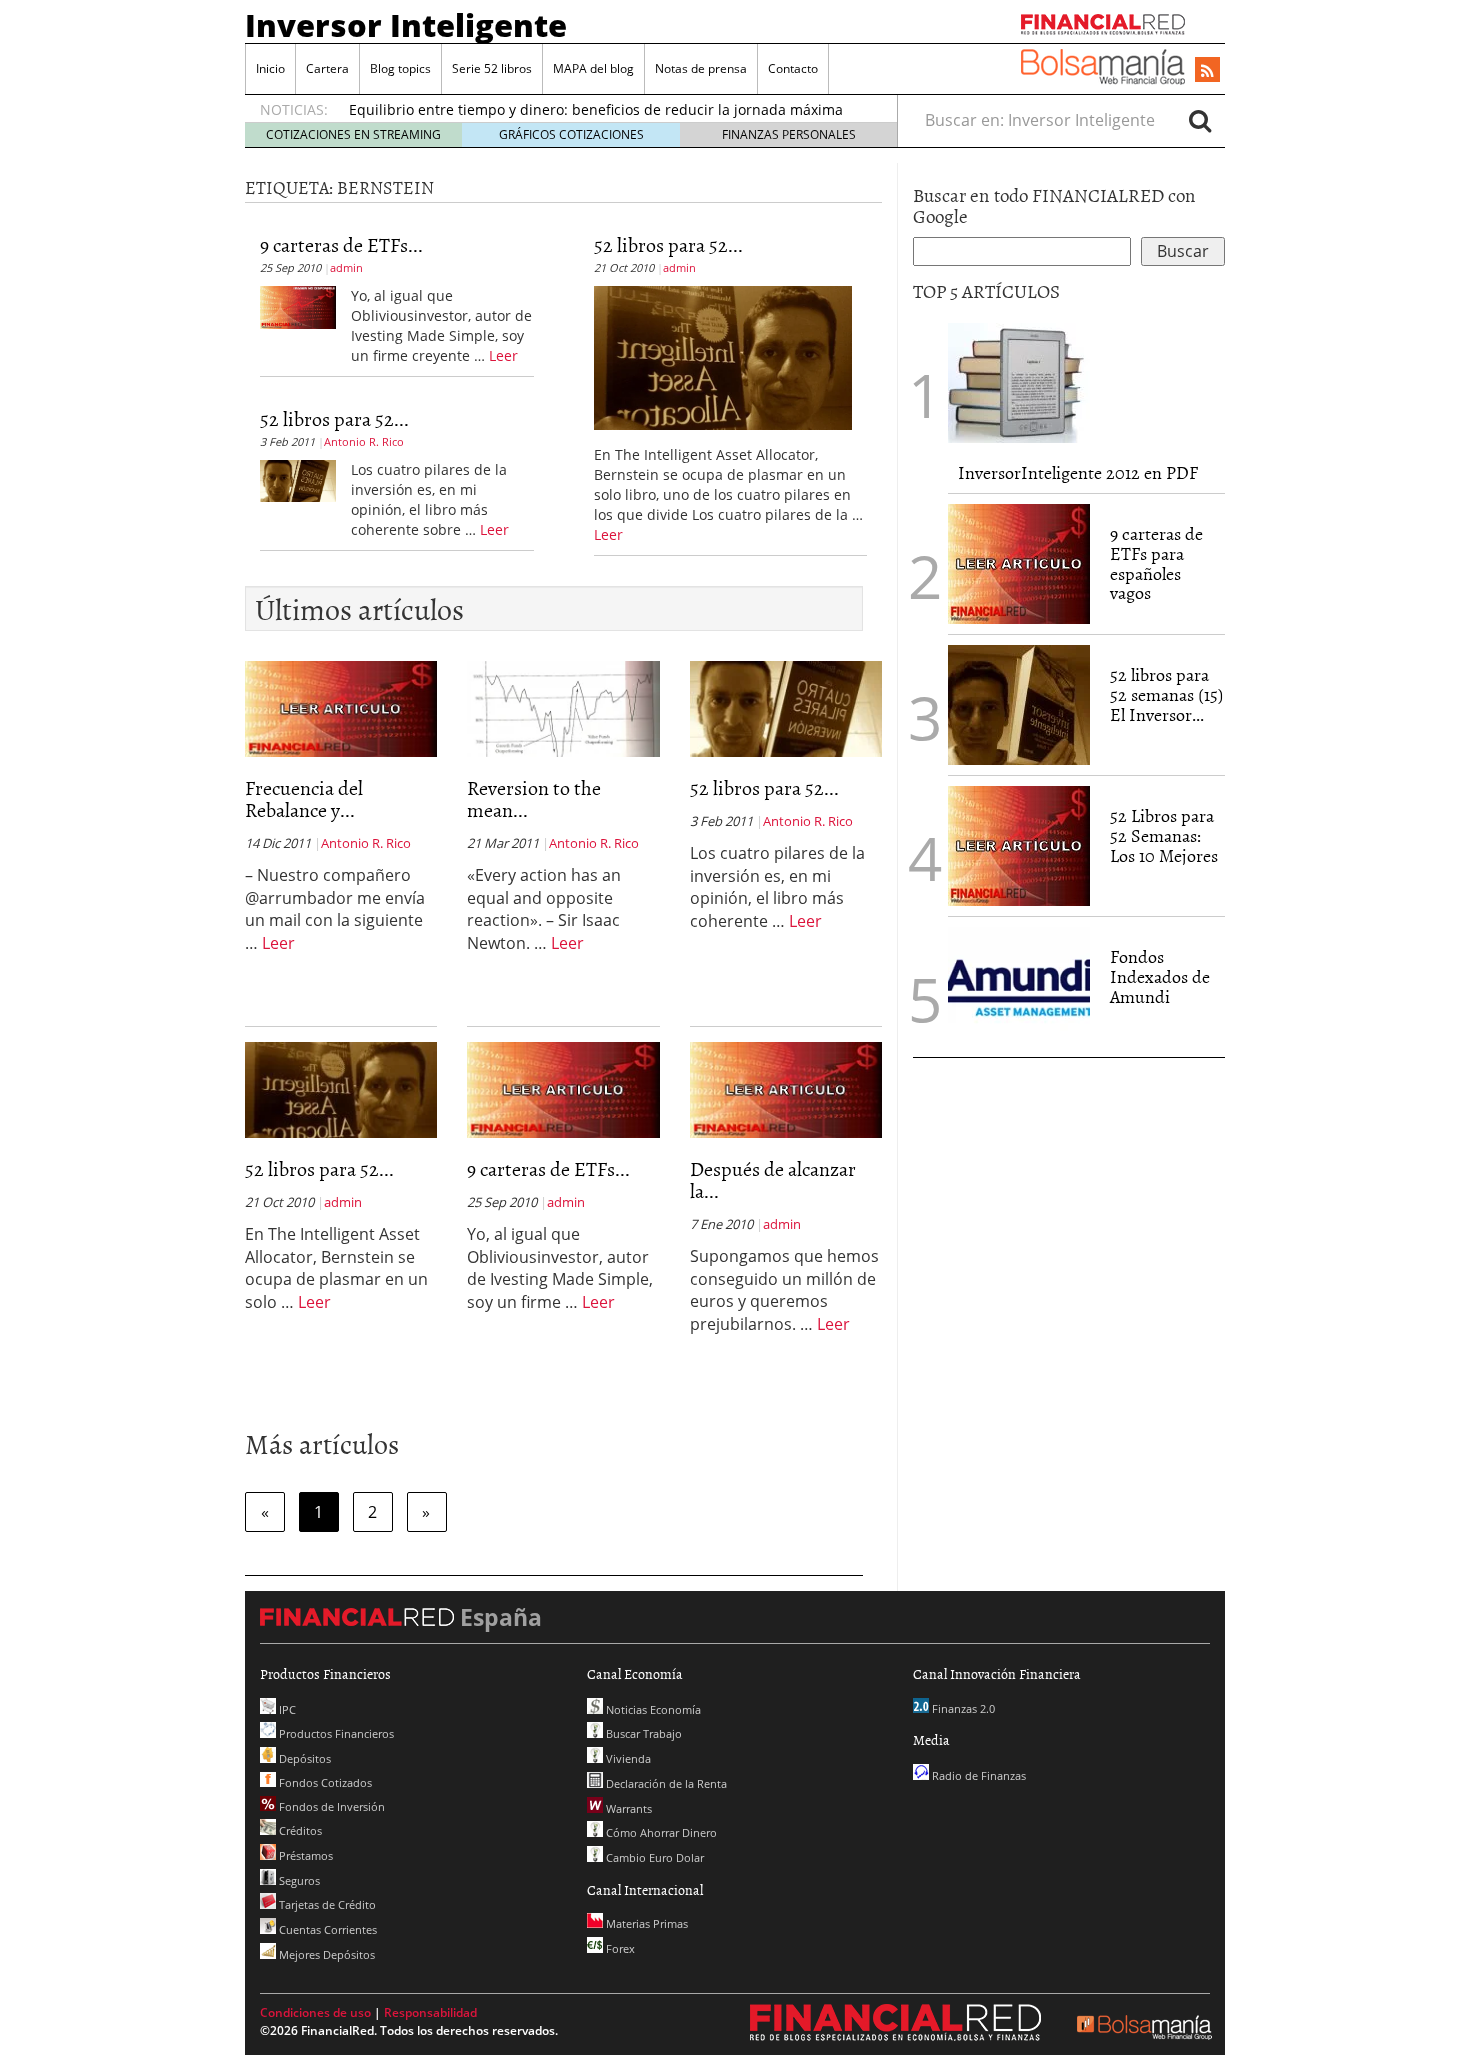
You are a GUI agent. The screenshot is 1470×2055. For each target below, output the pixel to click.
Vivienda (627, 1758)
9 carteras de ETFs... (341, 244)
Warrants (627, 1808)
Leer (503, 355)
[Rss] (1207, 71)
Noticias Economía (652, 1709)
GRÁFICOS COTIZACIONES (571, 134)
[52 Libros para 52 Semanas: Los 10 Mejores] (1019, 844)
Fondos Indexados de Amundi (1160, 976)
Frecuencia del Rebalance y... (304, 798)
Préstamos (304, 1855)
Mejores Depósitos (325, 1954)
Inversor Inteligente (406, 25)
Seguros (298, 1880)
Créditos (299, 1830)
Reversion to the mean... (534, 798)
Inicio (270, 68)
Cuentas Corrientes (326, 1929)
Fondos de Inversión (330, 1806)
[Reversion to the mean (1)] (563, 707)
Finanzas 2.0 (962, 1708)
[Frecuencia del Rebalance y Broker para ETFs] (341, 707)
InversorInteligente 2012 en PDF (1078, 472)
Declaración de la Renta (665, 1783)
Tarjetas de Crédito (326, 1904)
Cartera (327, 68)
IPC (286, 1709)
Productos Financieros (335, 1733)
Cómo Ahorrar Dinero (660, 1832)
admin (346, 267)
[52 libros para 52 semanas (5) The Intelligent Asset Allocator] (723, 356)
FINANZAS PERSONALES (789, 134)
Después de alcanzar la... (773, 1179)
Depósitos (303, 1758)
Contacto (793, 68)
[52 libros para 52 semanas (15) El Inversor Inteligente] (1019, 703)
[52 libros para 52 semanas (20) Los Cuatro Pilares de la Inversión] (298, 479)
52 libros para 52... (334, 418)
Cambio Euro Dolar (653, 1857)
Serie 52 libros (492, 68)
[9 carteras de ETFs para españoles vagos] (298, 306)
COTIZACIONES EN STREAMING (353, 134)
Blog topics (400, 68)
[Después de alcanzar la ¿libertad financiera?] (786, 1088)
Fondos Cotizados (324, 1782)
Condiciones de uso (315, 2012)
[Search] (1200, 120)
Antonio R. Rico (364, 441)
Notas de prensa (701, 68)
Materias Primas (645, 1923)
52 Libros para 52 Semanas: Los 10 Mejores (1164, 835)
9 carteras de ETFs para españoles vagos (1156, 563)
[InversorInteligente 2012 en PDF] (1019, 381)
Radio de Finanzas (977, 1775)
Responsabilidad (430, 2012)
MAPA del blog (593, 68)
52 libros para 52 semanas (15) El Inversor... (1167, 694)
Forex (619, 1948)
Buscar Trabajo (642, 1733)
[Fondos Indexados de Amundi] (1019, 985)
